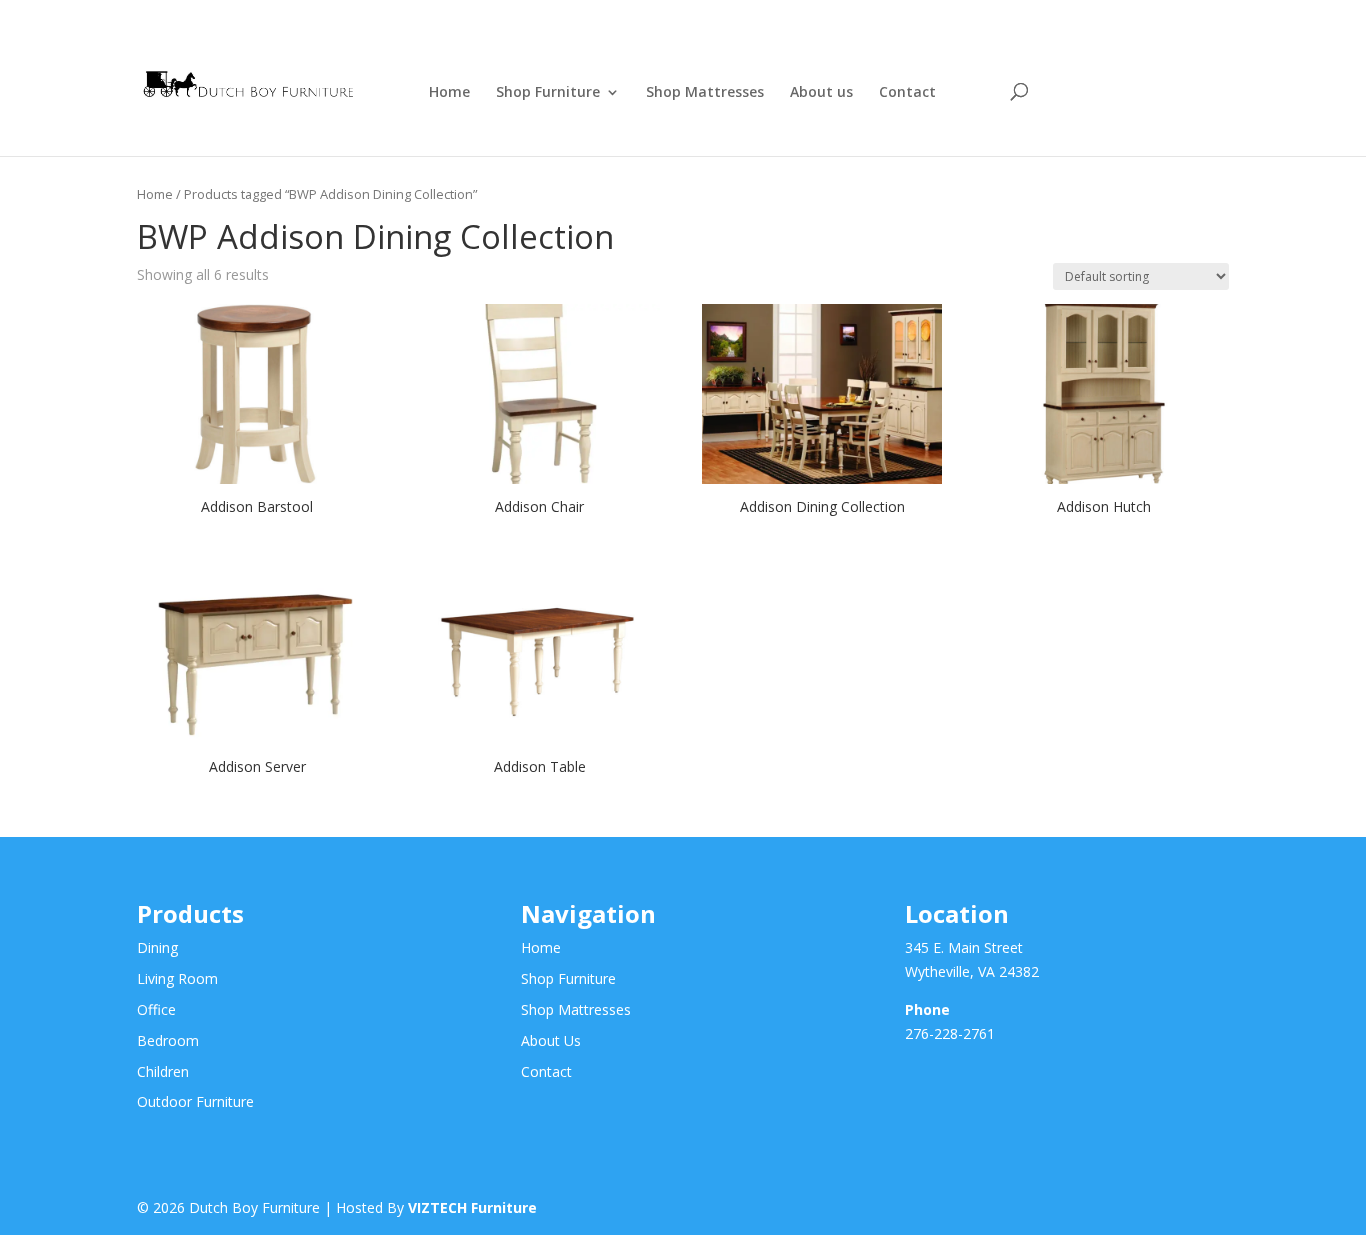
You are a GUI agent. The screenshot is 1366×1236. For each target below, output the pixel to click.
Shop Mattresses (705, 93)
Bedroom (168, 1040)
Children (163, 1071)
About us (821, 93)
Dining (157, 947)
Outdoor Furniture (195, 1101)
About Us (551, 1040)
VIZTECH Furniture (472, 1207)
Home (449, 93)
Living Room (177, 978)
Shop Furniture (548, 93)
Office (156, 1009)
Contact (907, 93)
